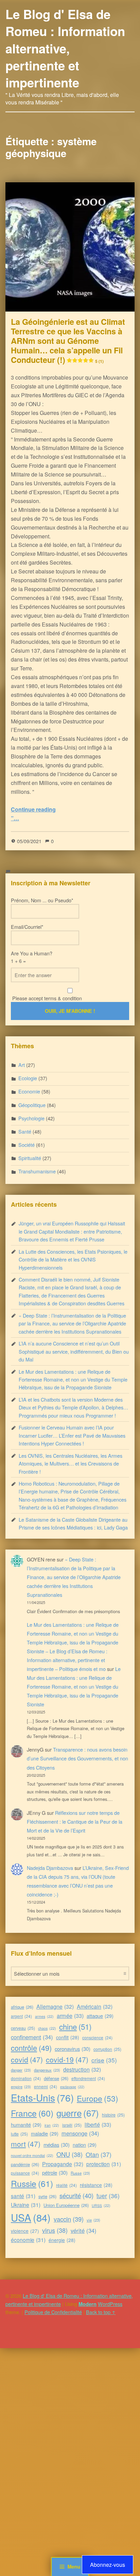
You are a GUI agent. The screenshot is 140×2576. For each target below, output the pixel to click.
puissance (25, 2173)
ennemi (46, 2086)
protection (104, 2164)
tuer (108, 2196)
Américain (95, 2006)
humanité (26, 2125)
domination (26, 2078)
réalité (66, 2185)
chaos (47, 2028)
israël (72, 2125)
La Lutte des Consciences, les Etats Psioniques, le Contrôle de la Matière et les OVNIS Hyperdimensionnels (73, 1259)
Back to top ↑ (101, 2312)
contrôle (31, 2048)
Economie (29, 1091)
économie (28, 2240)
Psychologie (31, 1118)
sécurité (76, 2195)
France (32, 2113)
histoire (113, 2115)
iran (52, 2125)
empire (21, 2087)
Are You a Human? (32, 957)
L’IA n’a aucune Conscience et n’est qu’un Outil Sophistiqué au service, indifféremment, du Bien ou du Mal (74, 1351)
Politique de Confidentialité (53, 2312)
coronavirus (73, 2049)
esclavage (72, 2087)
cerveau (23, 2028)
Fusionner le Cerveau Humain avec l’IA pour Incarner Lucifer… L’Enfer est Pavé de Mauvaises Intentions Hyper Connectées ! (72, 1435)
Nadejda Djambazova (50, 1868)
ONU (69, 2154)
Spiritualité (30, 1158)
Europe (98, 2098)
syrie (47, 2196)
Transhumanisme (37, 1171)
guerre (78, 2113)
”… (15, 818)
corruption (107, 2049)
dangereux (47, 2070)
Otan (99, 2154)
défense (56, 2078)
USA (31, 2217)
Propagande (63, 2164)
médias (57, 2145)
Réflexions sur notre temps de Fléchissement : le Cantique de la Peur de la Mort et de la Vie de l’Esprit (75, 1821)
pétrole (55, 2172)
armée (70, 2015)
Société (27, 1145)
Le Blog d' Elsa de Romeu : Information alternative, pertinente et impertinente (65, 48)
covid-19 (67, 2059)
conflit (68, 2037)
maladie (45, 2133)
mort (26, 2144)
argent (21, 2016)
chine (75, 2026)
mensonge (80, 2133)
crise (104, 2060)
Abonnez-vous (108, 2565)
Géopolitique (32, 1105)
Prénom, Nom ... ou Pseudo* (42, 900)
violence (25, 2231)
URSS (101, 2205)
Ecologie (28, 1078)
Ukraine (26, 2205)
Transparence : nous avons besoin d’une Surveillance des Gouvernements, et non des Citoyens (77, 1758)
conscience (97, 2037)
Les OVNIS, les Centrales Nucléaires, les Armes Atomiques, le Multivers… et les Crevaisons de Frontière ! (71, 1463)
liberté (98, 2124)
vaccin (69, 2219)
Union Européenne (66, 2205)
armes (44, 2016)
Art (22, 1065)
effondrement (88, 2078)
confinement (32, 2037)
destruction (82, 2069)
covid (27, 2059)
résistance (96, 2185)
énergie (62, 2240)
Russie (32, 2183)
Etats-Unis (42, 2097)
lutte (19, 2134)
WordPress (110, 2304)
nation (85, 2145)
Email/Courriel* (27, 927)
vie (93, 2220)
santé (23, 2196)
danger (21, 2070)
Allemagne (55, 2006)
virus (55, 2230)
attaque (100, 2016)
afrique (22, 2007)
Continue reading (33, 809)
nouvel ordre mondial (32, 2155)
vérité (84, 2230)
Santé (25, 1131)
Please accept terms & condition (46, 998)
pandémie (25, 2164)
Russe (80, 2173)
